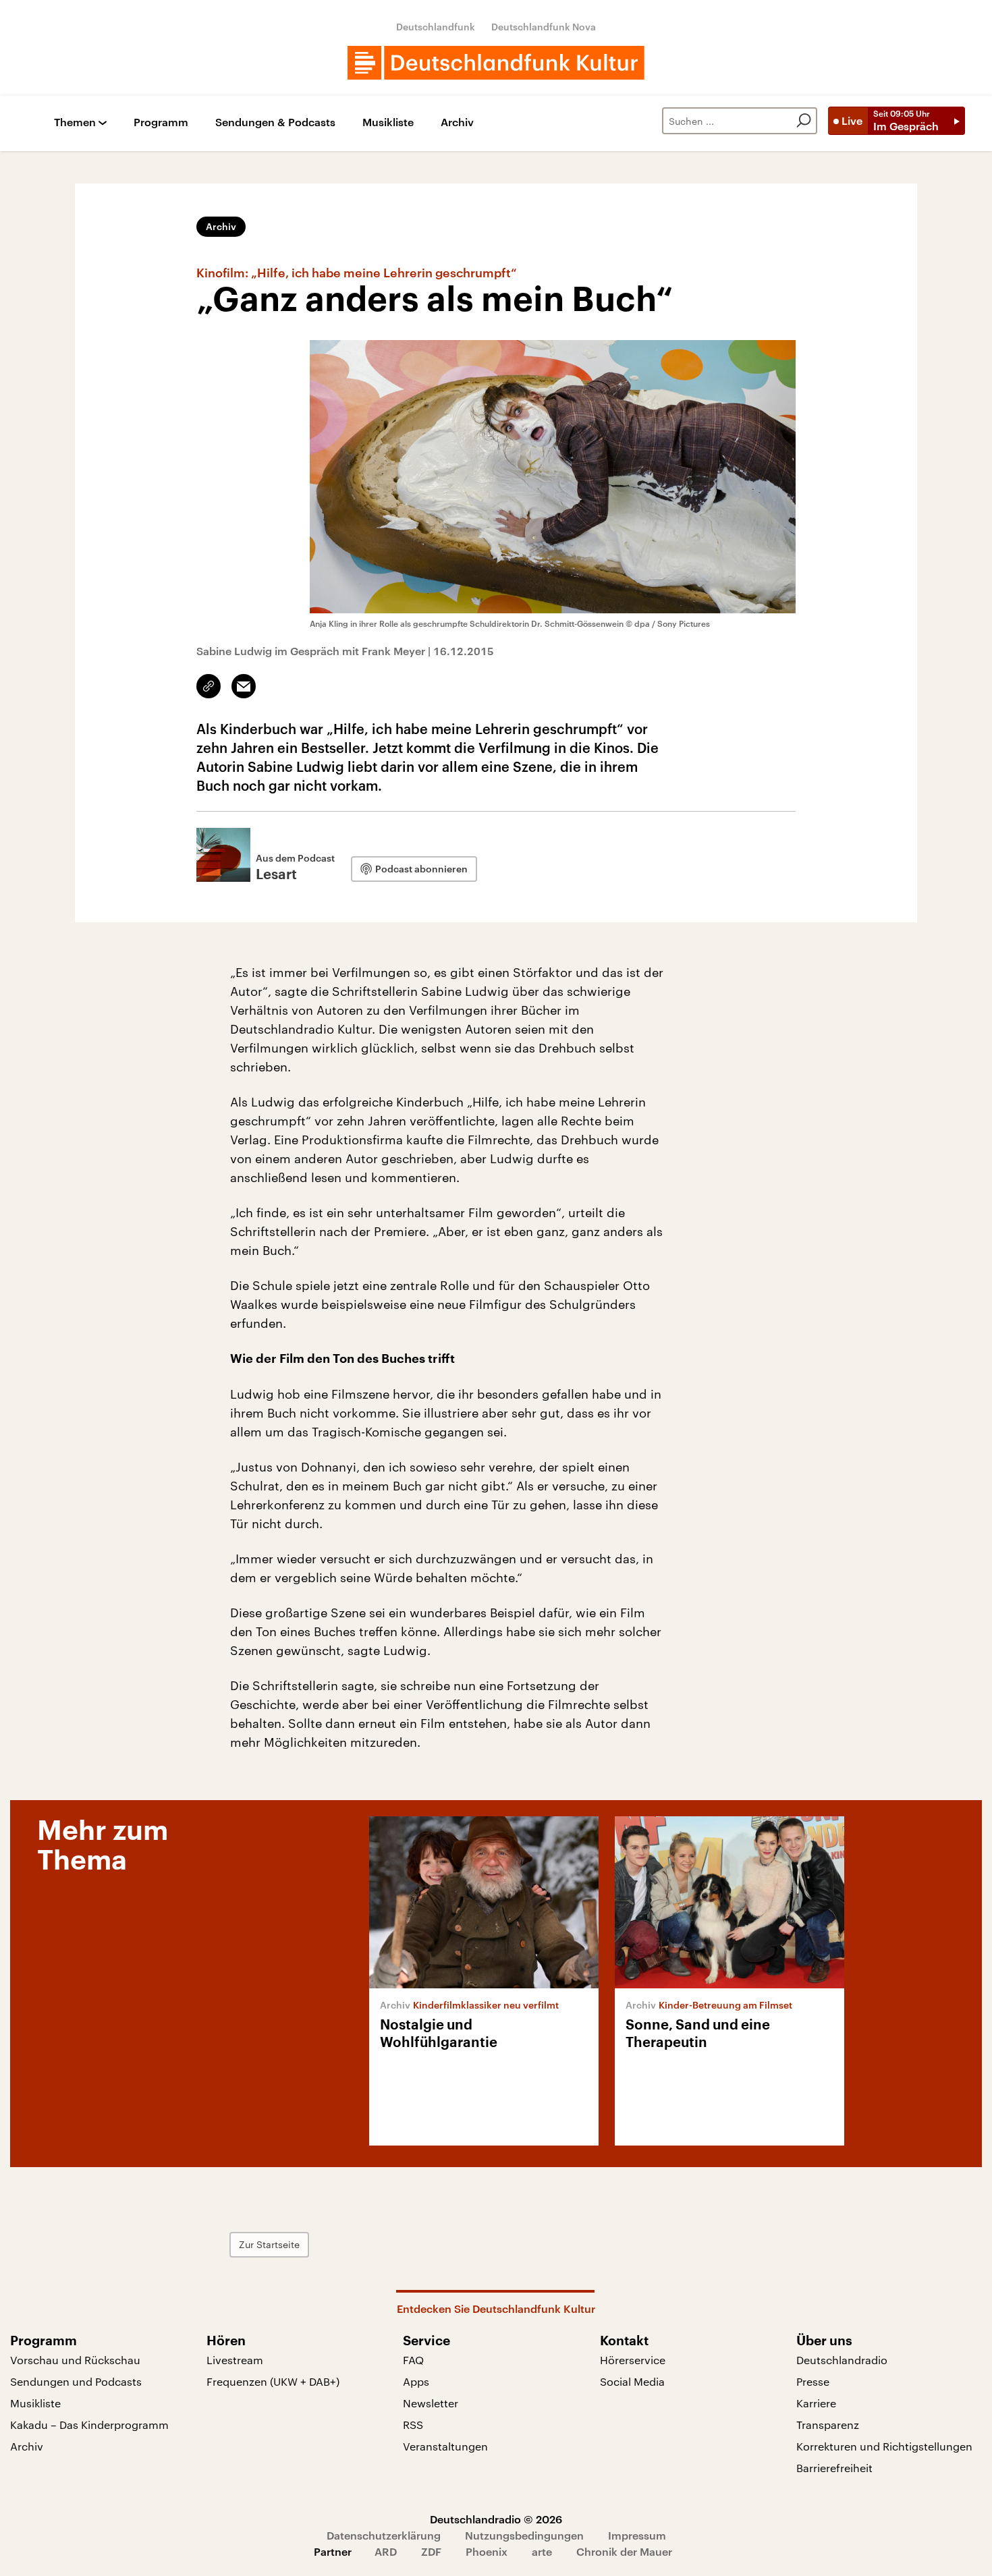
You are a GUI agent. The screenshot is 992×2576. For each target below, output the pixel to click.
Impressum (637, 2535)
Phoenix (487, 2551)
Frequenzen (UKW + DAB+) (273, 2381)
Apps (416, 2381)
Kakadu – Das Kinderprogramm (89, 2425)
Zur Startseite (269, 2244)
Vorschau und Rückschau (75, 2360)
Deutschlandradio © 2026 (496, 2519)
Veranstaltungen (445, 2446)
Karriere (816, 2403)
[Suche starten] (804, 121)
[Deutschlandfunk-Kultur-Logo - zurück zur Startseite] (496, 63)
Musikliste (388, 122)
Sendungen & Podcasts (275, 122)
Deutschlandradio (842, 2360)
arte (542, 2551)
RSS (413, 2425)
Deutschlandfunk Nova (544, 27)
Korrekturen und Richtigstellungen (884, 2446)
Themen (75, 122)
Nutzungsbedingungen (524, 2535)
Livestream (235, 2360)
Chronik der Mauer (624, 2551)
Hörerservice (633, 2360)
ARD (386, 2551)
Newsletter (431, 2403)
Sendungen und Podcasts (76, 2381)
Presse (813, 2381)
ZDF (431, 2551)
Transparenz (828, 2425)
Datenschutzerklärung (384, 2535)
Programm (161, 122)
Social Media (632, 2381)
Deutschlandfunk (436, 27)
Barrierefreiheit (834, 2468)
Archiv (457, 122)
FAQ (413, 2360)
